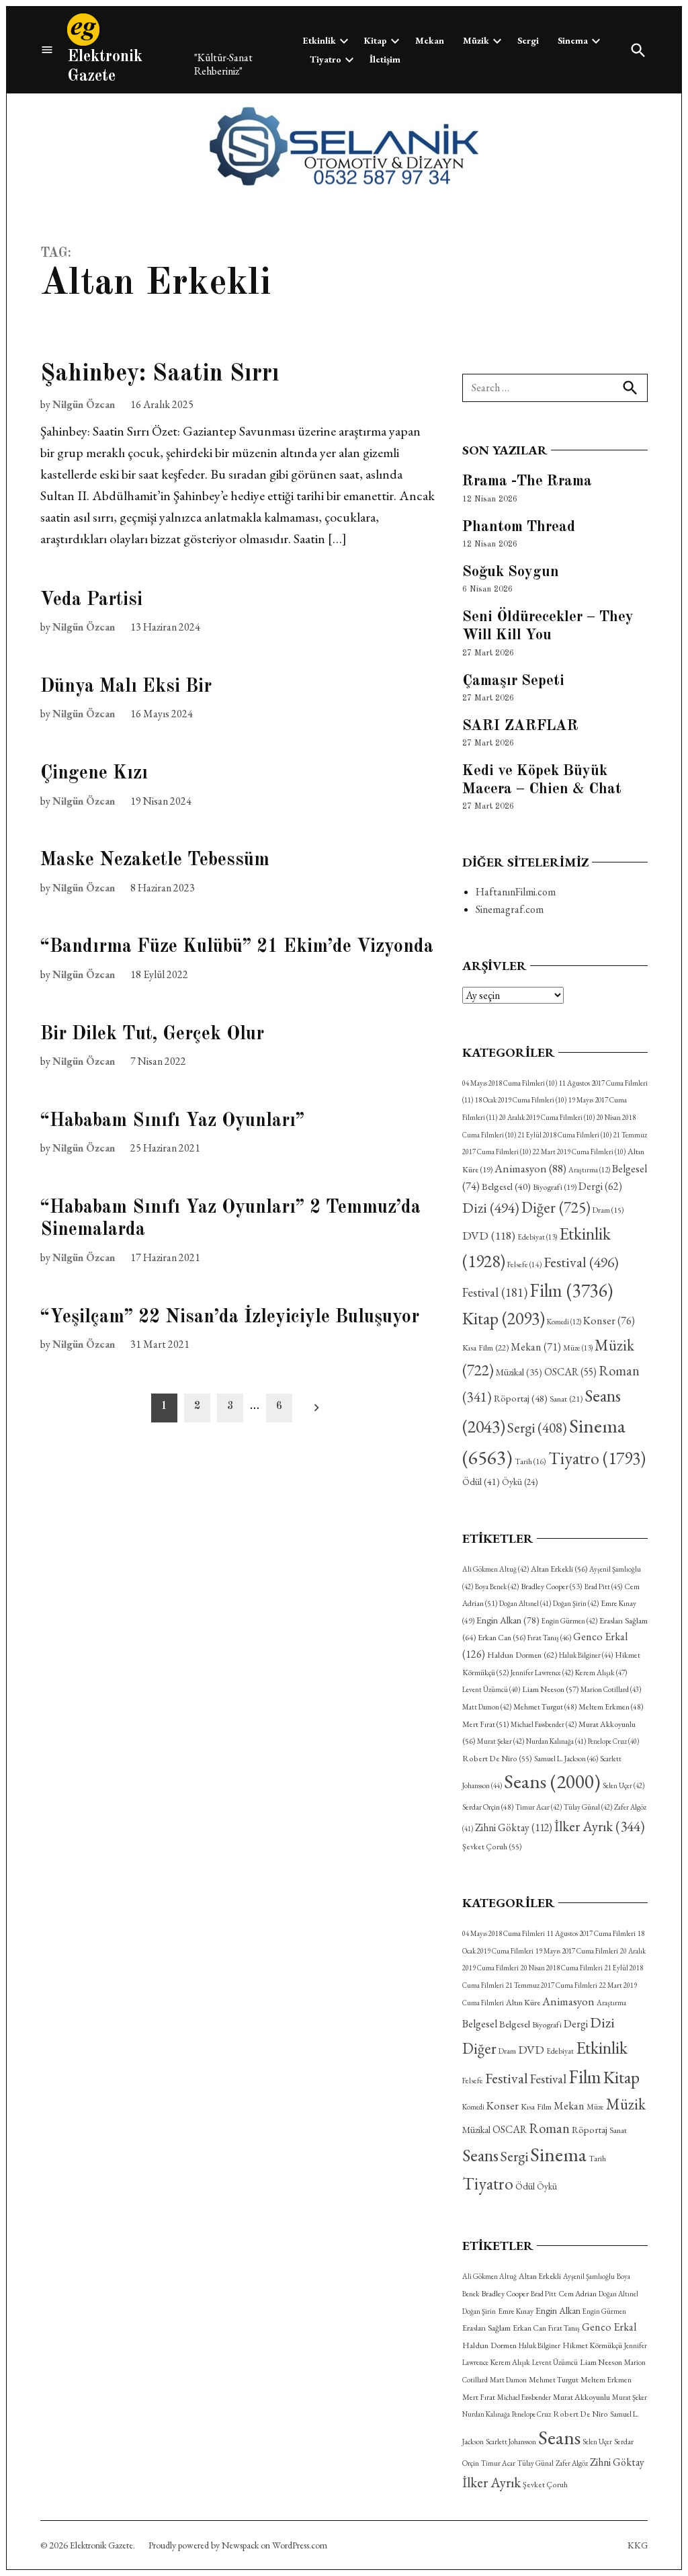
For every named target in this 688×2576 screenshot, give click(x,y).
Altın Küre (523, 2003)
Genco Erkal (609, 2327)
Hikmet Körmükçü (592, 2345)
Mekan (430, 40)
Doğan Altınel (525, 1603)
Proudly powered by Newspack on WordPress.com (238, 2545)
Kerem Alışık (601, 1672)
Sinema (573, 40)
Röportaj (521, 1398)
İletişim (385, 59)
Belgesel (506, 1186)
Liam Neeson (550, 1689)
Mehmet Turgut (545, 1706)
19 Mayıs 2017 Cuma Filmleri (577, 1951)
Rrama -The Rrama (527, 481)
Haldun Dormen (522, 1655)
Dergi (600, 1186)
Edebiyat (537, 1237)
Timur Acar (539, 1807)
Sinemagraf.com (510, 909)
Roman (549, 2128)
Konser (609, 1321)
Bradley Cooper (552, 1586)
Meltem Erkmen (611, 1706)
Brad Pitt (603, 1586)
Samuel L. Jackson (566, 1759)
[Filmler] (47, 50)
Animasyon (530, 1168)
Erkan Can (502, 1638)
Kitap (376, 40)
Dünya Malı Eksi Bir (126, 687)
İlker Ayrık (600, 1826)
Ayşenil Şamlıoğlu (589, 2276)
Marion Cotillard (611, 1689)
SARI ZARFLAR (520, 726)
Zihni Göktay (514, 1827)
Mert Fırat (485, 1724)
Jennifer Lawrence (542, 1673)
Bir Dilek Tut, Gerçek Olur (152, 1035)
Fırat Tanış (549, 1638)
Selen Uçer (623, 1785)
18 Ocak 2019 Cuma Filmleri (521, 1100)
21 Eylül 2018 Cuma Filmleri (565, 1135)
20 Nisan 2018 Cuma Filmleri (562, 1968)
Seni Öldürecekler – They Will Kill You (548, 626)
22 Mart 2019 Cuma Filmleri (579, 1152)
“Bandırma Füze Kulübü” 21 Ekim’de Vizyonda (237, 947)
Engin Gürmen (569, 1621)
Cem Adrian (577, 2294)
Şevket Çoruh (492, 1847)
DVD (489, 1235)
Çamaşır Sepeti (513, 681)
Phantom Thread (519, 527)
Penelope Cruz (613, 1741)
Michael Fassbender (544, 1724)
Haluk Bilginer (586, 1655)
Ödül (481, 1481)
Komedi (564, 1322)
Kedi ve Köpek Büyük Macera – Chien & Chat (542, 780)
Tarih (530, 1461)
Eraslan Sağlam (486, 2328)
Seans (552, 1781)
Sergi (528, 40)
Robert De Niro (497, 1759)
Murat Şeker (501, 1741)
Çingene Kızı (94, 774)
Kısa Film (485, 1347)
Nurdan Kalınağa (556, 1741)
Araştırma (589, 1170)
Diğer (556, 1207)
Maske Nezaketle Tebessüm (155, 860)
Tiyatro (326, 59)
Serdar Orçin (488, 1807)
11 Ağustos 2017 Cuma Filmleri (591, 1933)
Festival (581, 1262)
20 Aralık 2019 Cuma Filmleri (547, 1117)
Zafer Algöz (572, 2463)
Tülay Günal (588, 1807)
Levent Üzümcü (491, 1689)
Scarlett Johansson (511, 2442)
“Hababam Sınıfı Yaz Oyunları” (172, 1121)
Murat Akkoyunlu (582, 2397)
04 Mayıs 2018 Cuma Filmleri (510, 1083)
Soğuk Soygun (511, 572)
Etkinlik (319, 40)
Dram (608, 1210)
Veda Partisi (91, 600)
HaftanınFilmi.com (516, 892)
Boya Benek (497, 1586)
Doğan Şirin (576, 1603)
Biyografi (555, 1187)
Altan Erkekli (559, 1569)
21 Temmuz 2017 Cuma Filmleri (552, 1985)
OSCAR (570, 1372)
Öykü (520, 1482)
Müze (578, 1348)
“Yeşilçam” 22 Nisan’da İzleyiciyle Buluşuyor (230, 1318)
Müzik (476, 40)
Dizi (491, 1207)
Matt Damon (487, 1707)
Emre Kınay (516, 2311)
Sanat (566, 1399)
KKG (638, 2545)
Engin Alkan (508, 1620)
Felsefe (524, 1264)
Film (571, 1290)
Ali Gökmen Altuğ (496, 1569)
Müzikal (519, 1372)
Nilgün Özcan (84, 404)
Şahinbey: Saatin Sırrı (160, 374)
